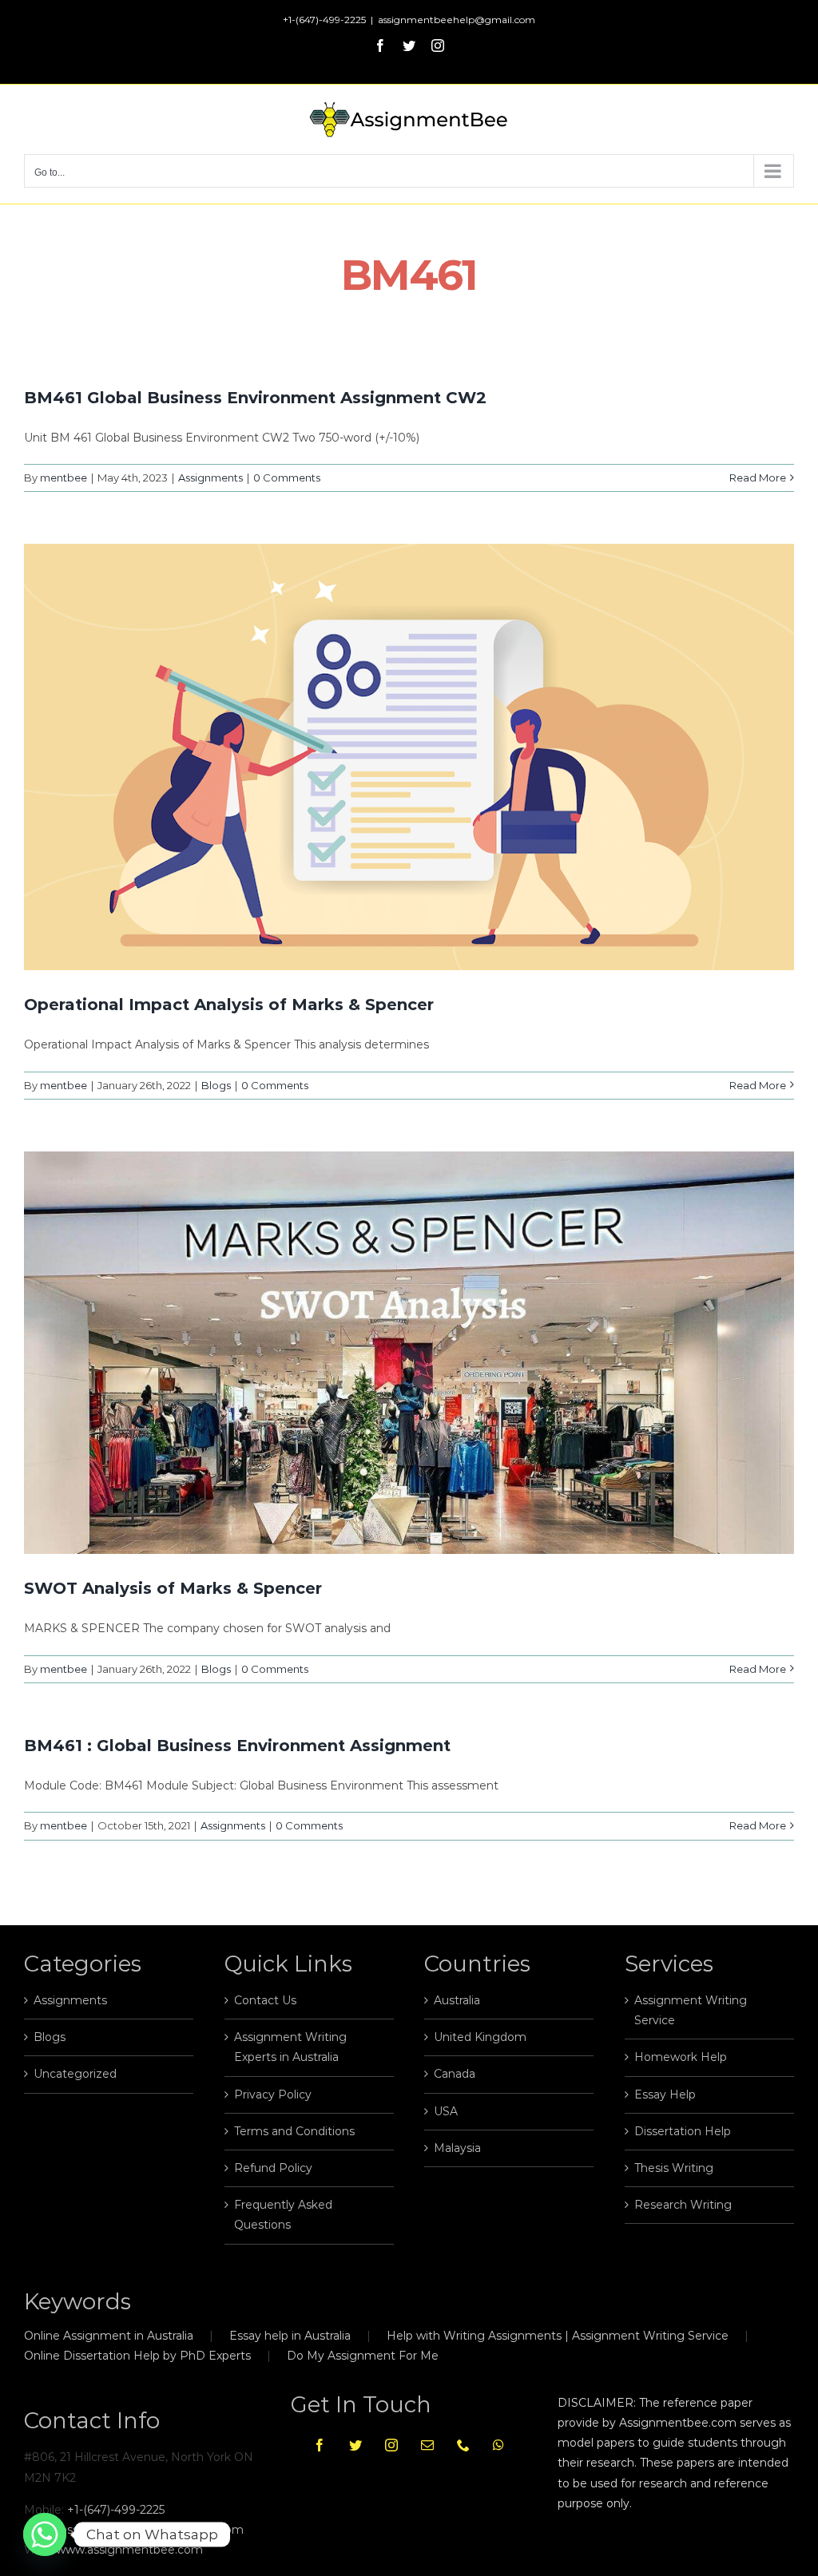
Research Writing (683, 2205)
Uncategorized (75, 2074)
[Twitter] (355, 2445)
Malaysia (457, 2148)
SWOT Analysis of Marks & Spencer (173, 1588)
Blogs (216, 1085)
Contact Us (265, 2000)
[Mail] (427, 2445)
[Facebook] (320, 2445)
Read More (758, 478)
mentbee (64, 478)
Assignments (210, 478)
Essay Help (665, 2094)
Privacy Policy (273, 2094)
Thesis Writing (674, 2168)
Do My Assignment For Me (363, 2356)
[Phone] (463, 2445)
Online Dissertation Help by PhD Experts (137, 2356)
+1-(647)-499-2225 (116, 2510)
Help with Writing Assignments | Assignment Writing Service (558, 2336)
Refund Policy (273, 2168)
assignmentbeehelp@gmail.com (457, 20)
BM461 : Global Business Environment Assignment (237, 1746)
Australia (457, 2000)
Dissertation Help (683, 2131)
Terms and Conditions (294, 2131)
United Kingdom (480, 2037)
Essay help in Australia (290, 2336)
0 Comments (287, 478)
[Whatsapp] (498, 2445)
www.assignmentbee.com (129, 2550)
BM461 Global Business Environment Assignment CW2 (255, 398)
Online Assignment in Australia (109, 2336)
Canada (455, 2074)
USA (446, 2111)
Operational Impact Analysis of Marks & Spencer (229, 1005)
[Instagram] (391, 2445)
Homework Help (681, 2057)
